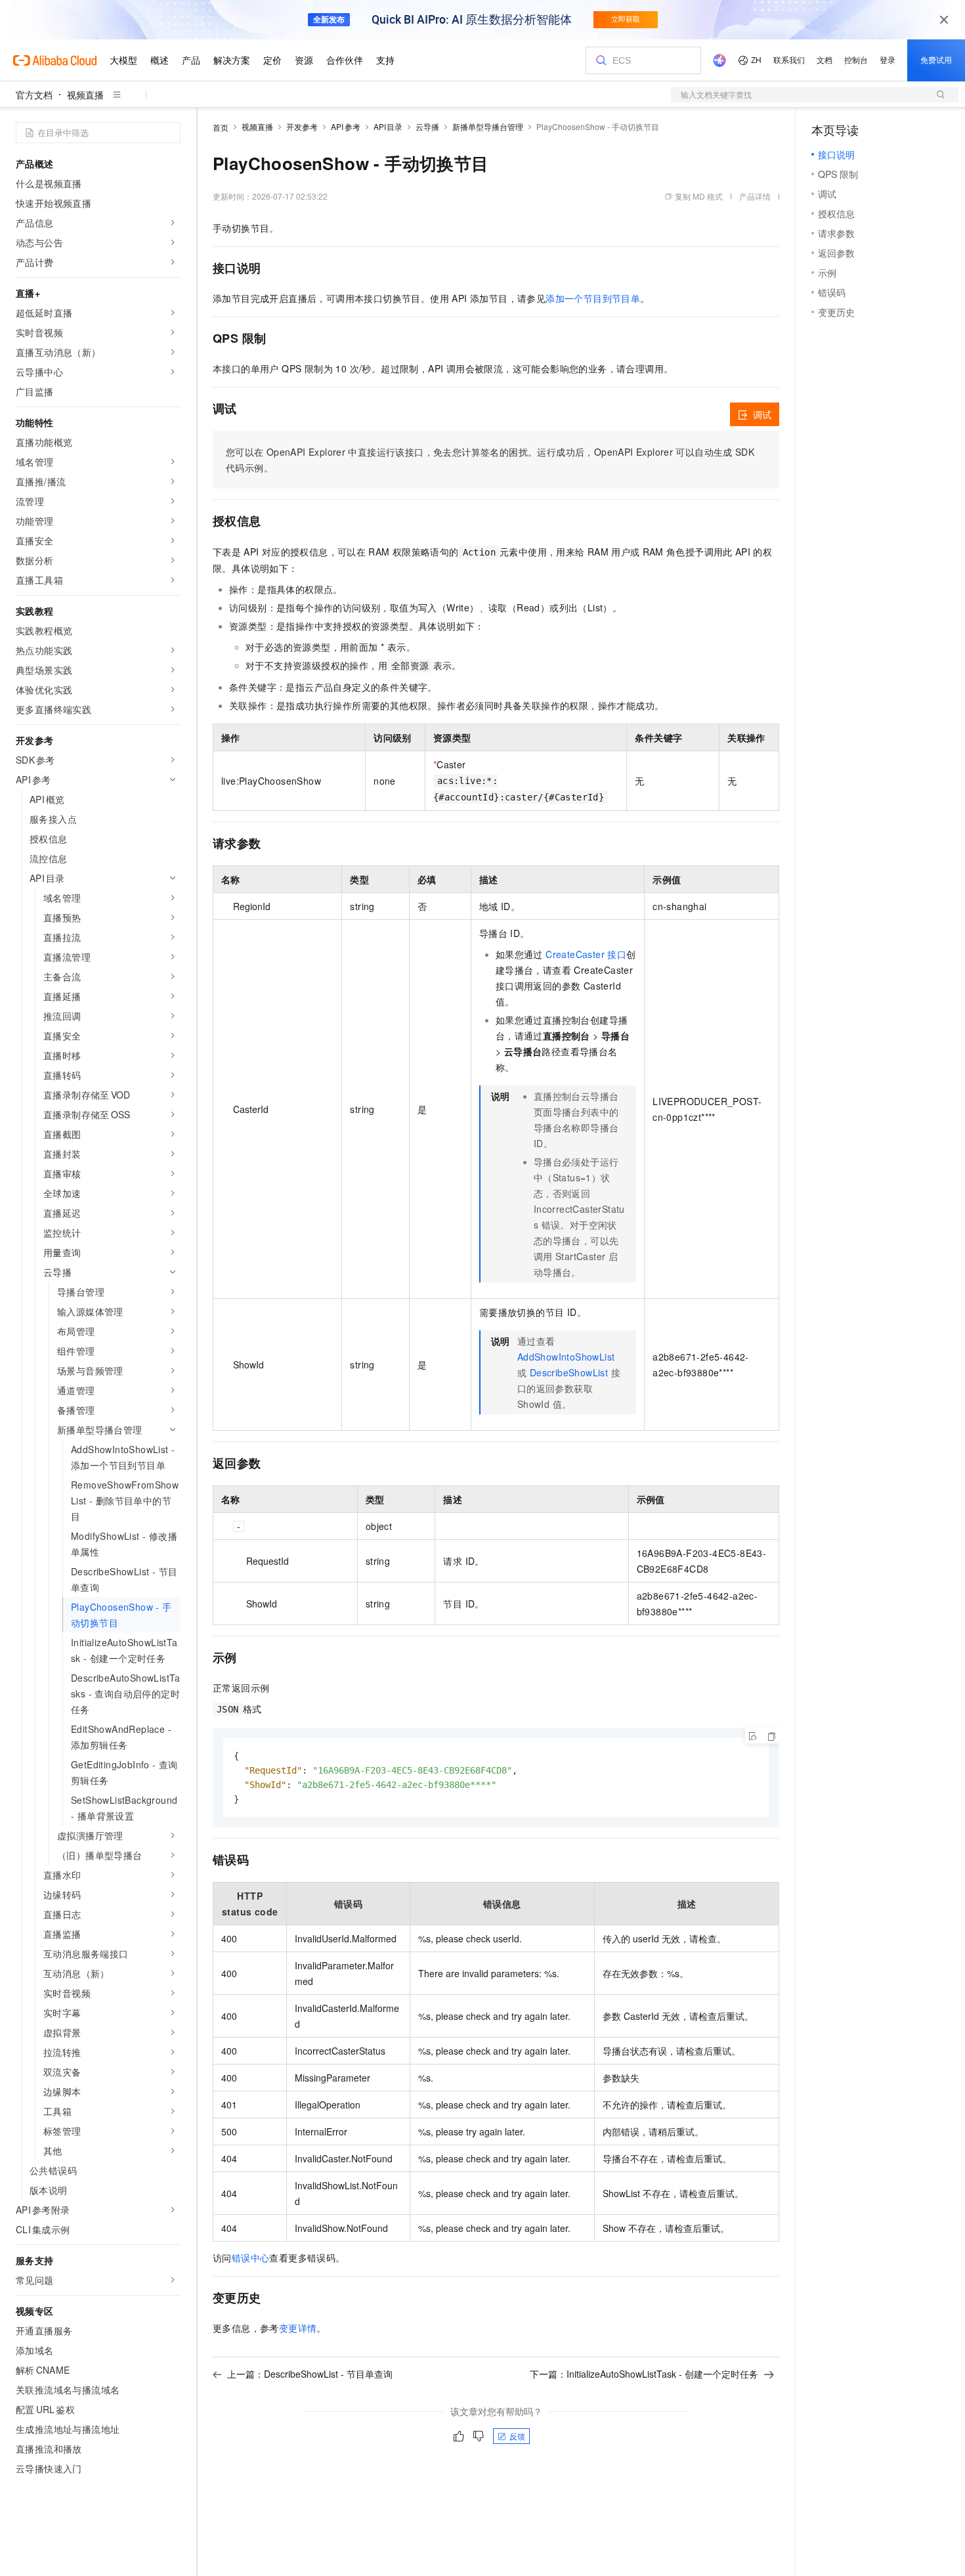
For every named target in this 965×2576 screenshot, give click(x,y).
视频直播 (85, 95)
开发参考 (302, 126)
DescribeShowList (569, 1372)
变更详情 (298, 2328)
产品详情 (755, 196)
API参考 (346, 126)
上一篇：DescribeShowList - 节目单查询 (310, 2374)
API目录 (388, 126)
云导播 (427, 126)
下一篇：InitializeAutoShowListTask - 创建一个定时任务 (644, 2374)
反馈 (517, 2436)
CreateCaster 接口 (586, 954)
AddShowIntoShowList (566, 1357)
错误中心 (251, 2258)
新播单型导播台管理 (488, 126)
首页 (221, 127)
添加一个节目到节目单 (593, 298)
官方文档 (34, 95)
